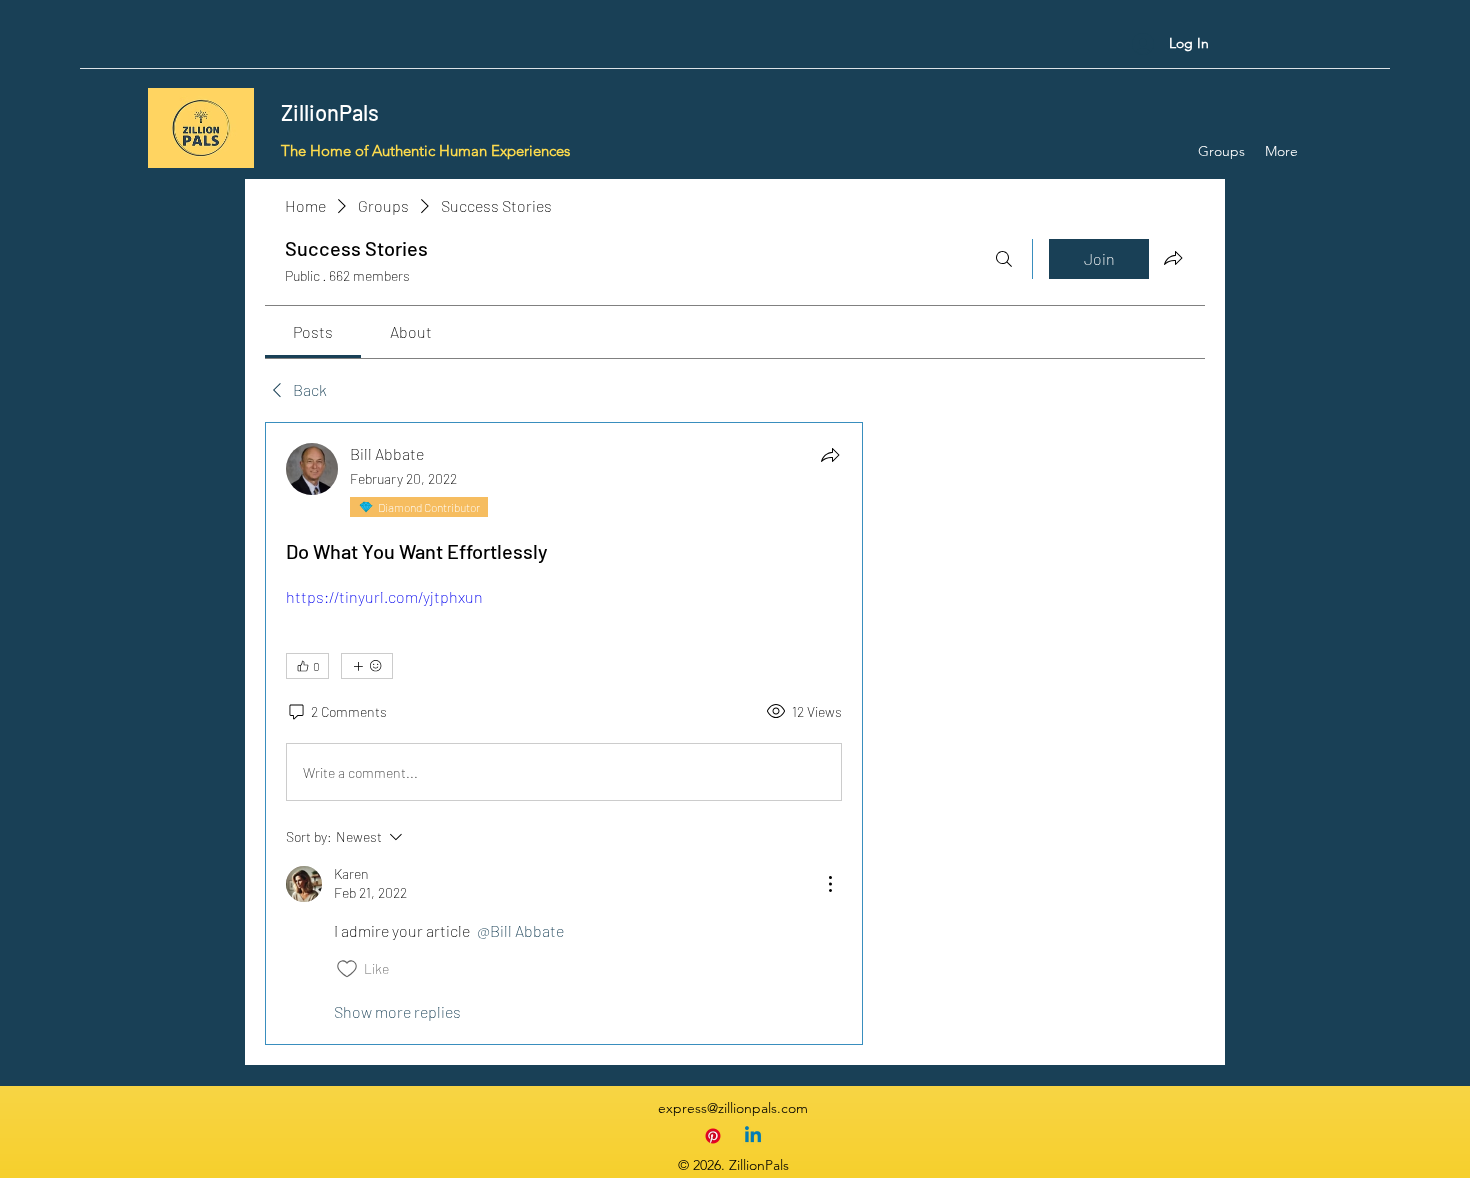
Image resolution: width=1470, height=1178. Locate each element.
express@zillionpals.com (733, 1108)
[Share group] (1173, 258)
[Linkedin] (753, 1136)
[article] (564, 733)
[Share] (830, 455)
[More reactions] (367, 666)
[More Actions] (830, 884)
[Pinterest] (713, 1136)
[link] (313, 331)
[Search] (1004, 259)
